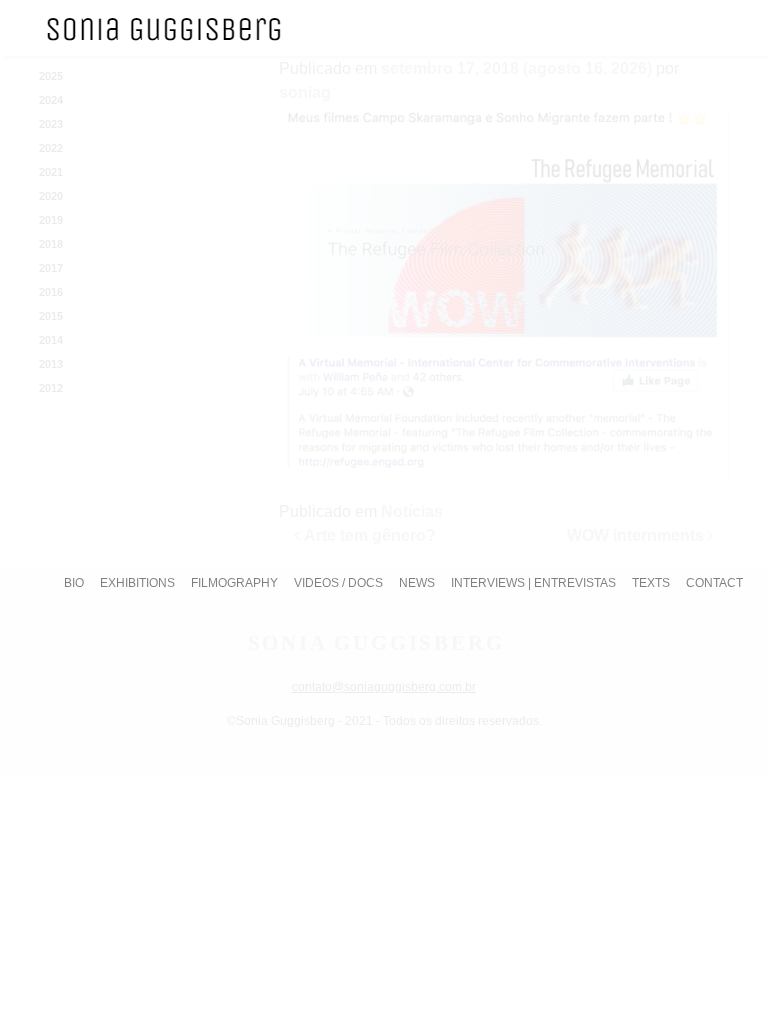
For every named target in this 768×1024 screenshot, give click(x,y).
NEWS (417, 583)
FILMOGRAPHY (234, 583)
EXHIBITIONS (137, 583)
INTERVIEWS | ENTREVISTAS (533, 583)
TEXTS (651, 583)
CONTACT (714, 583)
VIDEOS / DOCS (338, 583)
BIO (74, 583)
